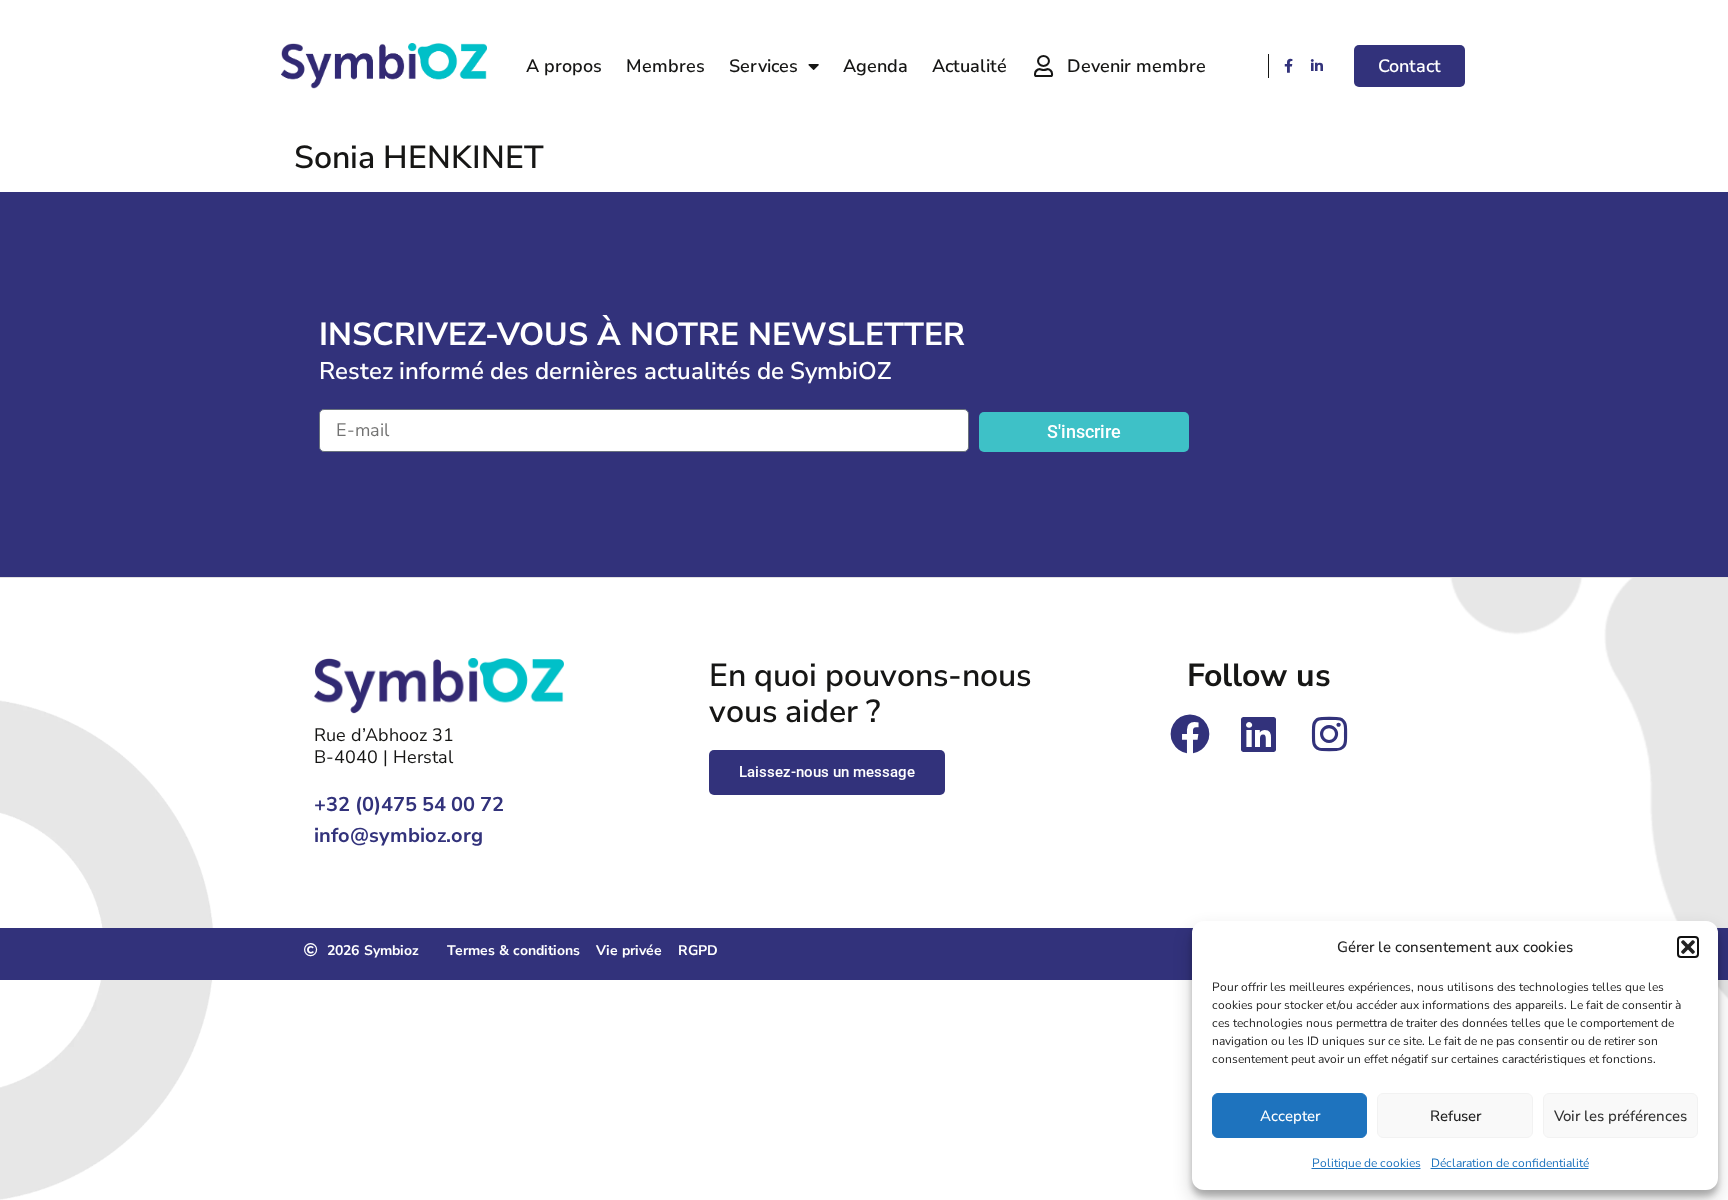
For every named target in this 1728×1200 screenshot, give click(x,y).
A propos (564, 66)
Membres (665, 66)
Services (763, 66)
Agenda (875, 66)
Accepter (1290, 1116)
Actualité (969, 66)
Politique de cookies (1366, 1163)
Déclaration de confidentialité (1510, 1163)
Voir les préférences (1620, 1116)
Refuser (1455, 1116)
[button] (1688, 947)
